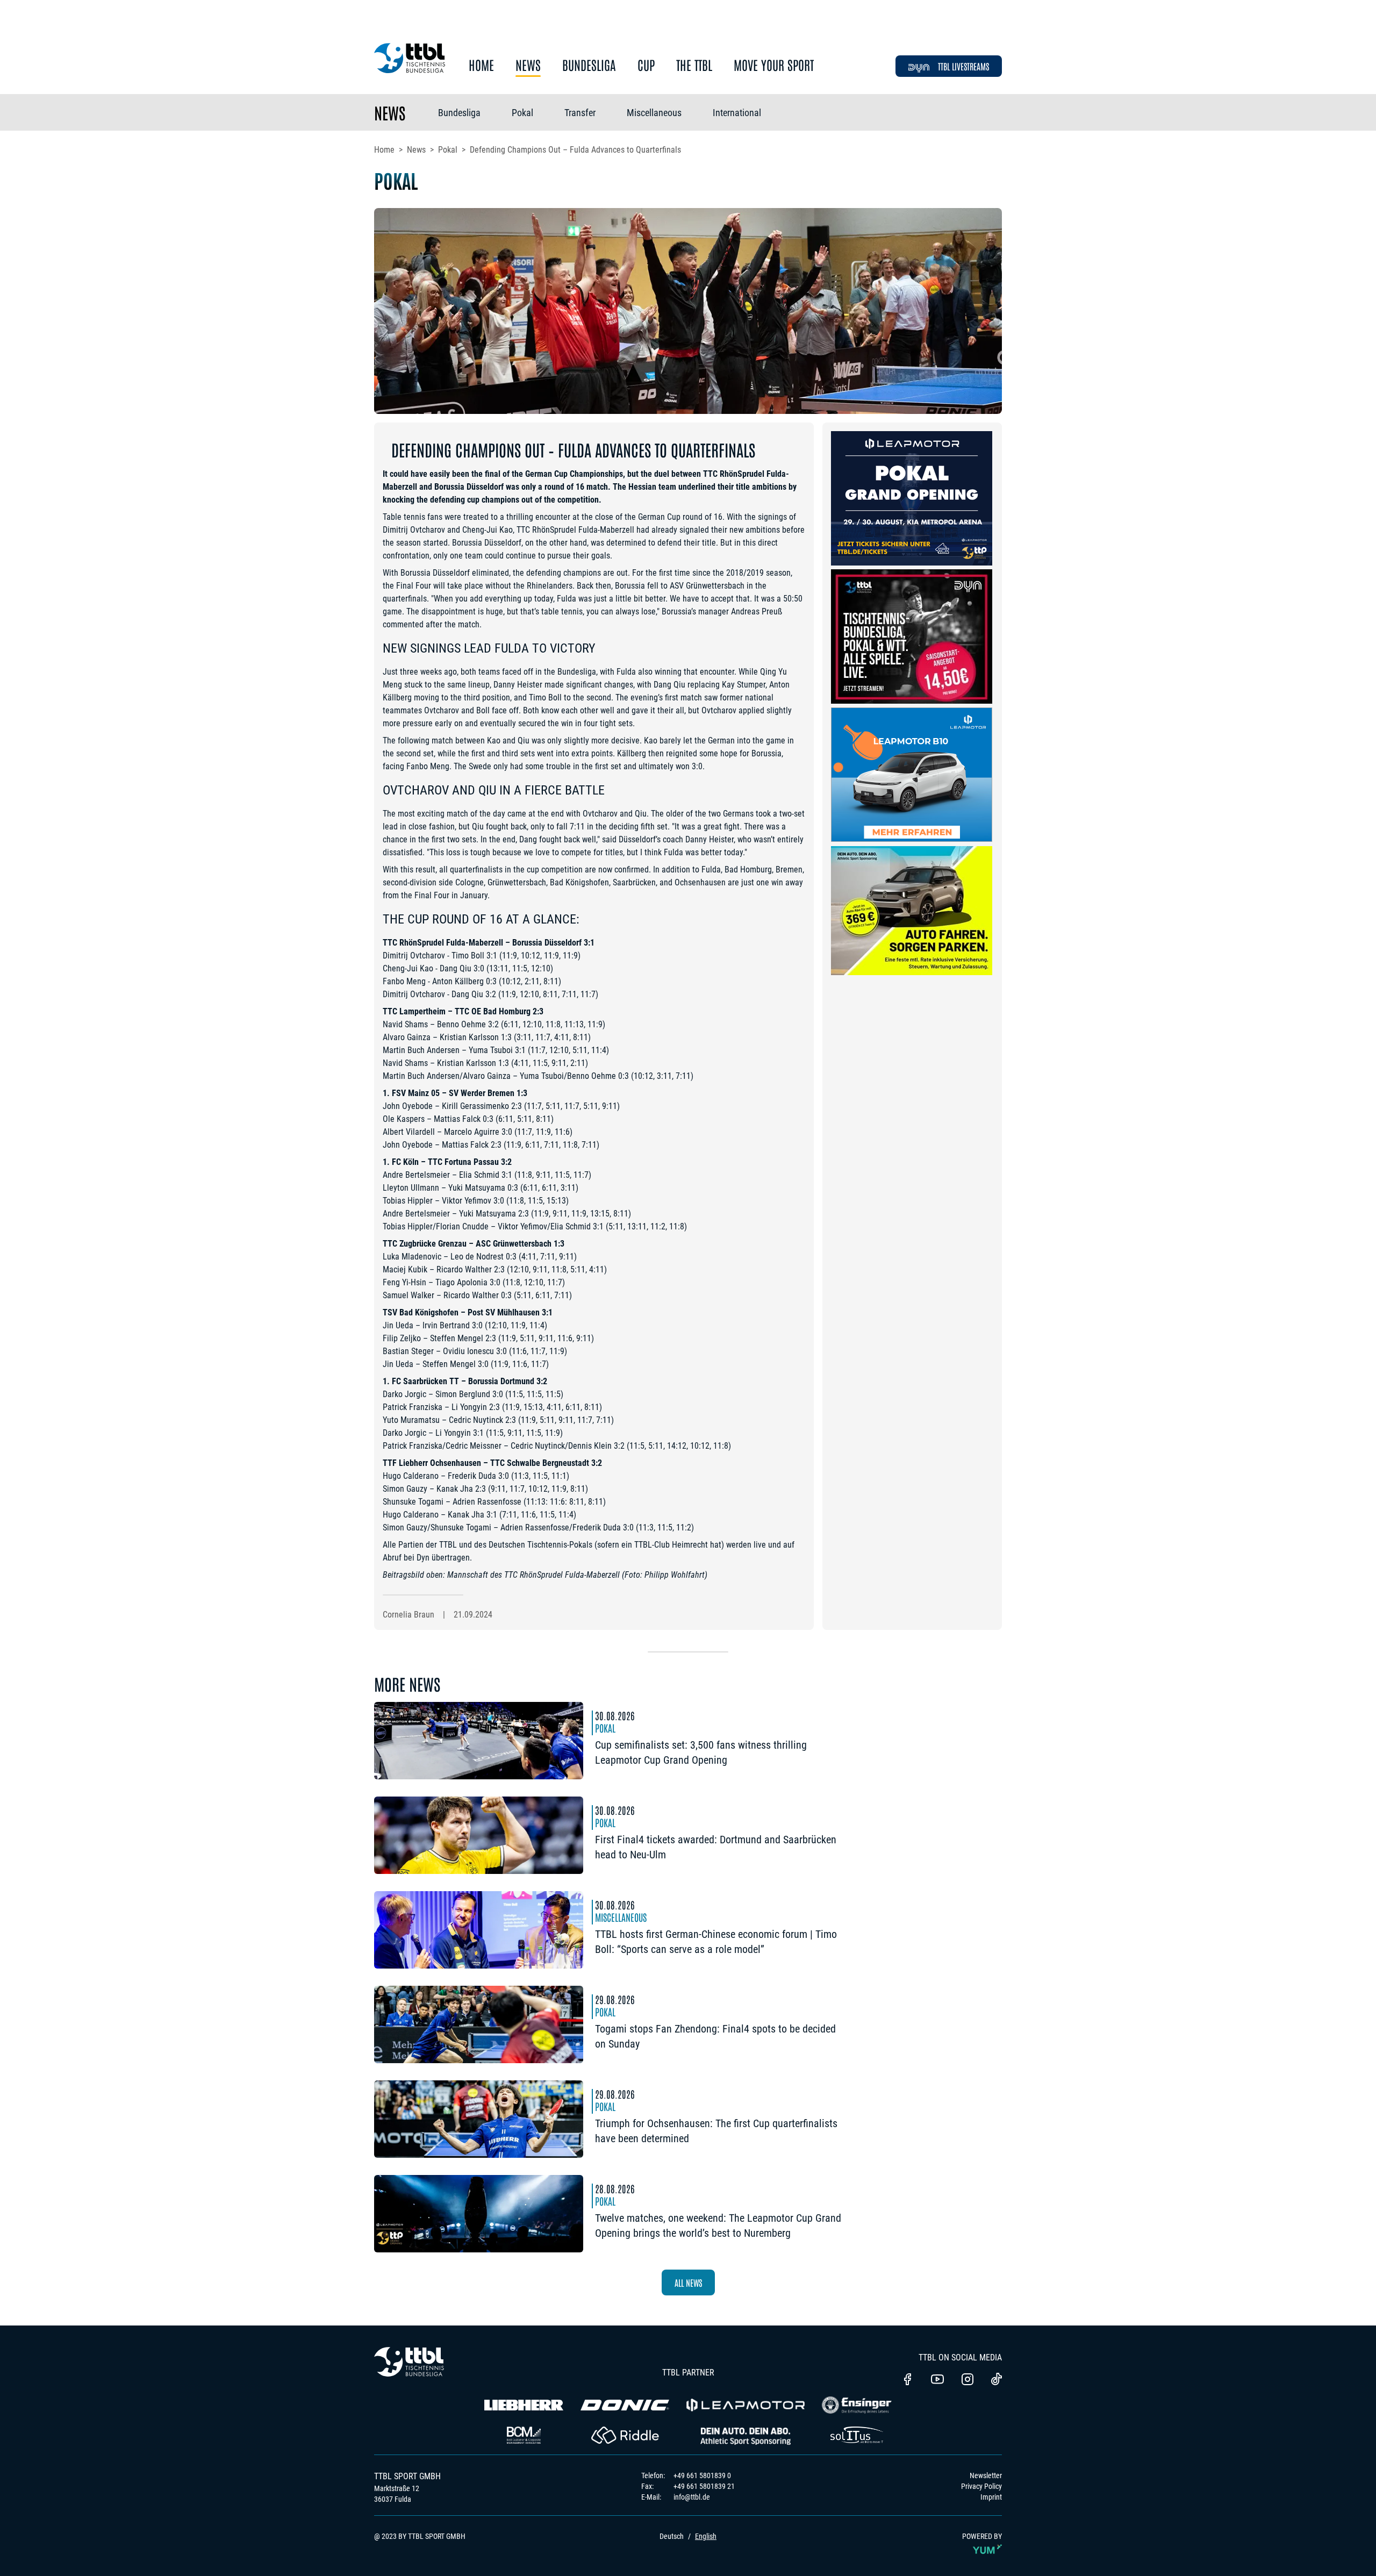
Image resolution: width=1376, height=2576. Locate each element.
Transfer (580, 113)
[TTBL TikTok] (997, 2381)
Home (481, 65)
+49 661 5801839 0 (702, 2475)
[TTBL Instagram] (967, 2380)
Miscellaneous (654, 113)
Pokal (522, 113)
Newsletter (986, 2475)
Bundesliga (589, 65)
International (737, 113)
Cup (646, 65)
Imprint (991, 2497)
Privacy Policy (981, 2486)
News (528, 65)
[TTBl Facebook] (907, 2380)
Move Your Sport (774, 65)
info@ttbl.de (692, 2497)
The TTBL (694, 65)
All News (688, 2282)
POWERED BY (982, 2536)
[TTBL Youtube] (937, 2380)
